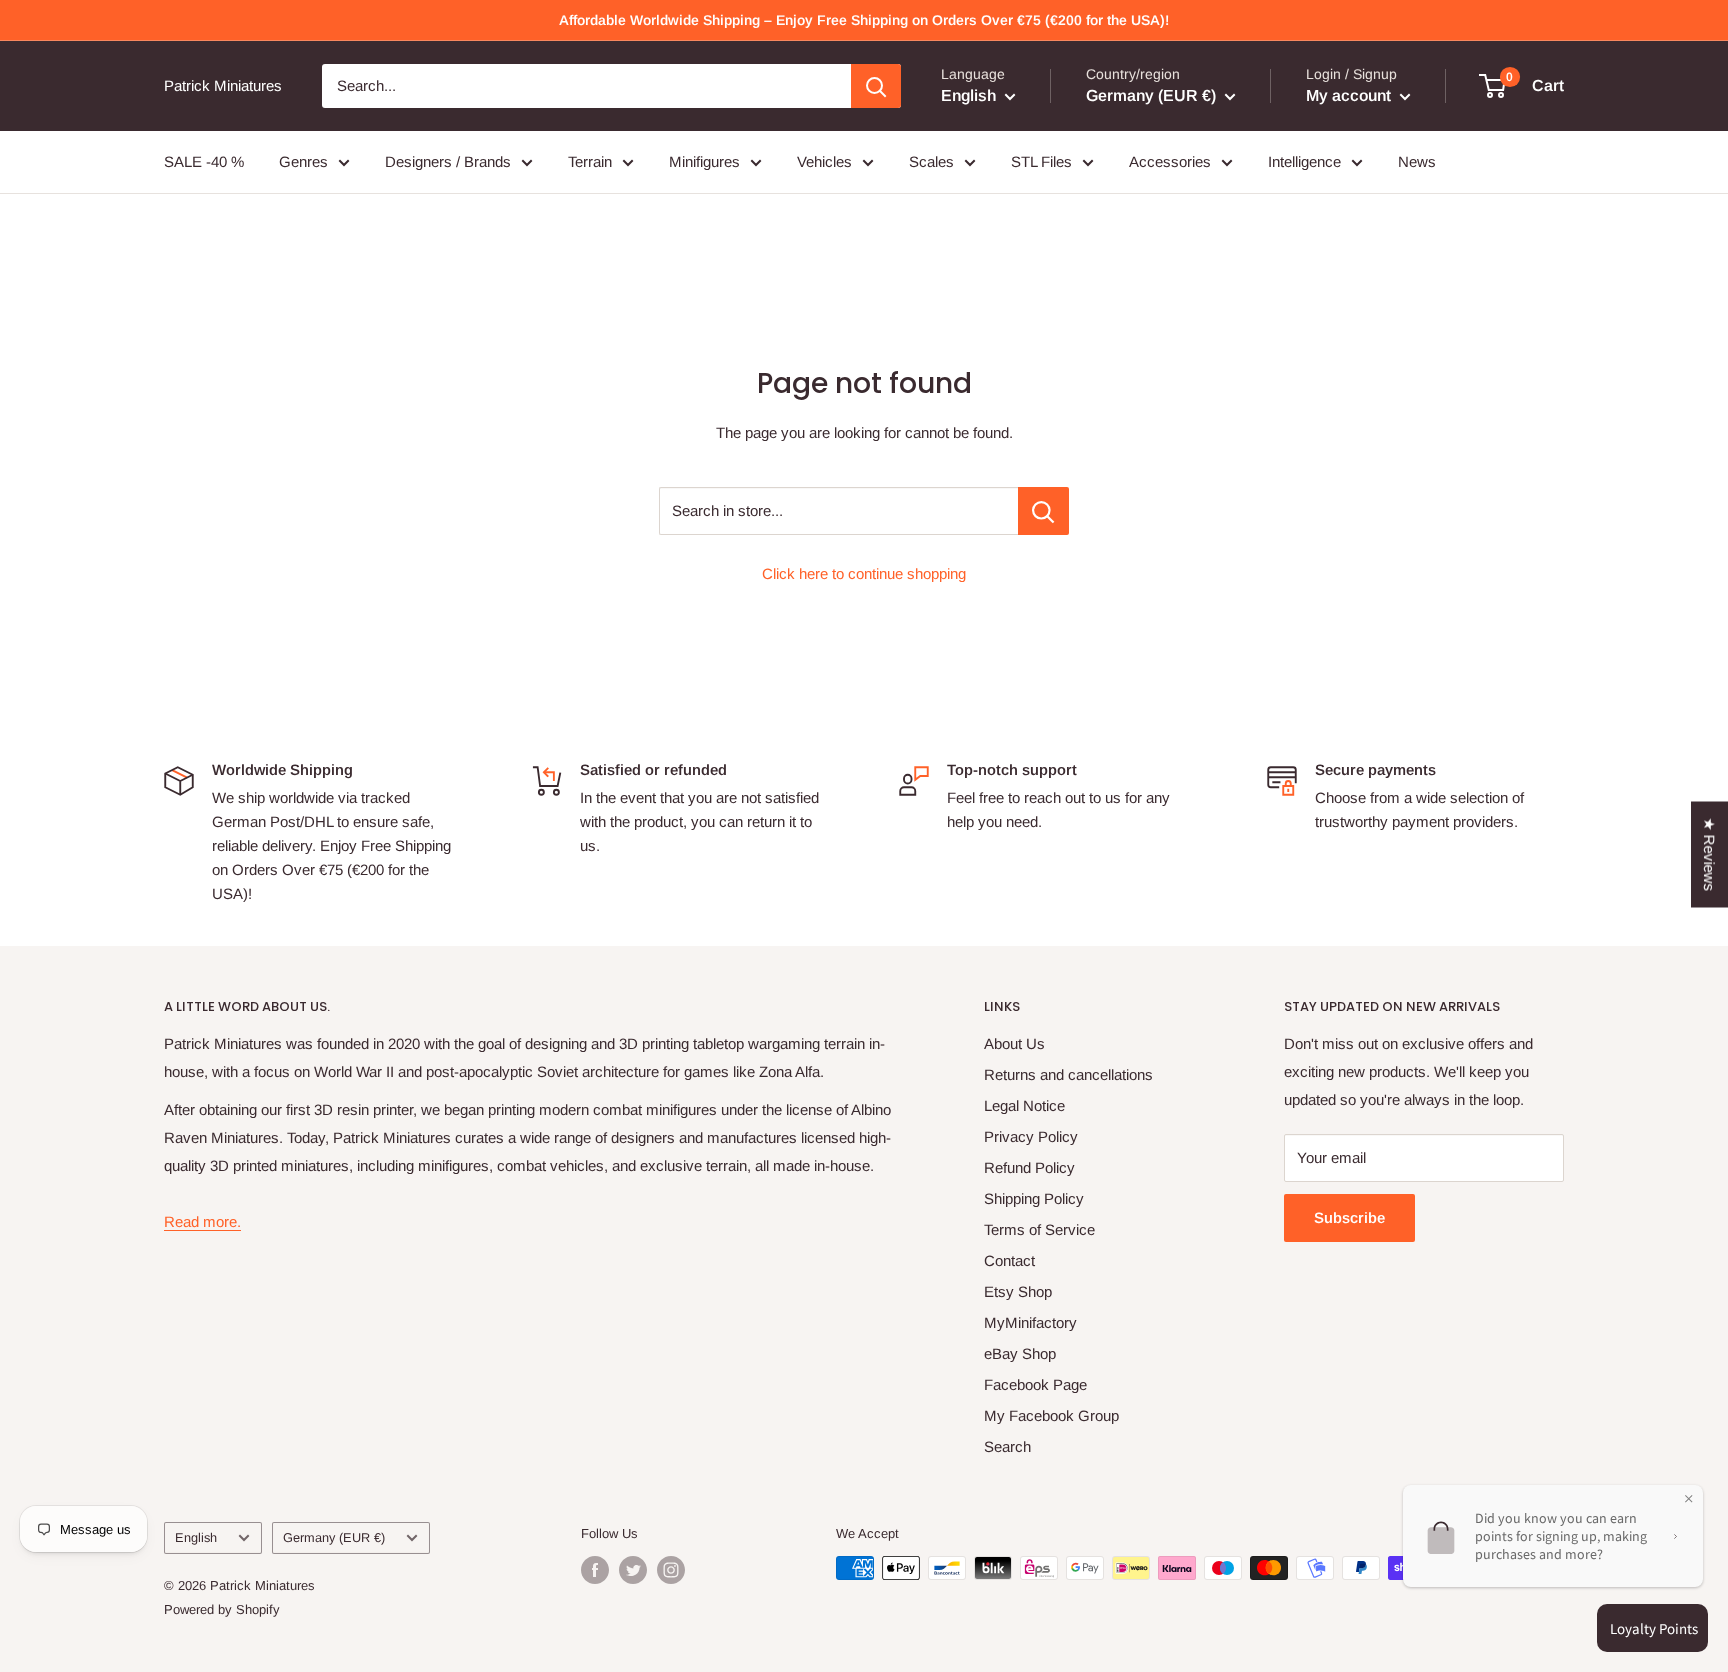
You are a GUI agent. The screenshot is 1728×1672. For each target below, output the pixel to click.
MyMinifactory (1030, 1322)
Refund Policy (1029, 1167)
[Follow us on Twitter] (633, 1570)
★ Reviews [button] (1709, 855)
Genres (303, 161)
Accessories (1170, 161)
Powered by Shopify (222, 1609)
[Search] (876, 86)
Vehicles (824, 161)
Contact (1009, 1260)
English (196, 1537)
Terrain (590, 161)
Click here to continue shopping (864, 573)
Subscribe (1349, 1217)
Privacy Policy (1031, 1136)
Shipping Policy (1034, 1198)
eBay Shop (1020, 1353)
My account (1350, 95)
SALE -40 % (204, 161)
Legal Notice (1024, 1105)
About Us (1014, 1043)
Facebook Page (1035, 1384)
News (1417, 161)
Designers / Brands (448, 161)
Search (1007, 1446)
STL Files (1041, 161)
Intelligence (1304, 161)
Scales (931, 161)
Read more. (202, 1221)
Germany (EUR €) (334, 1537)
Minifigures (704, 161)
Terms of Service (1039, 1229)
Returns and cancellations (1068, 1074)
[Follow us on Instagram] (671, 1570)
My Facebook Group (1051, 1415)
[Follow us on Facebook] (595, 1570)
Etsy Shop (1018, 1291)
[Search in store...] (1043, 511)
